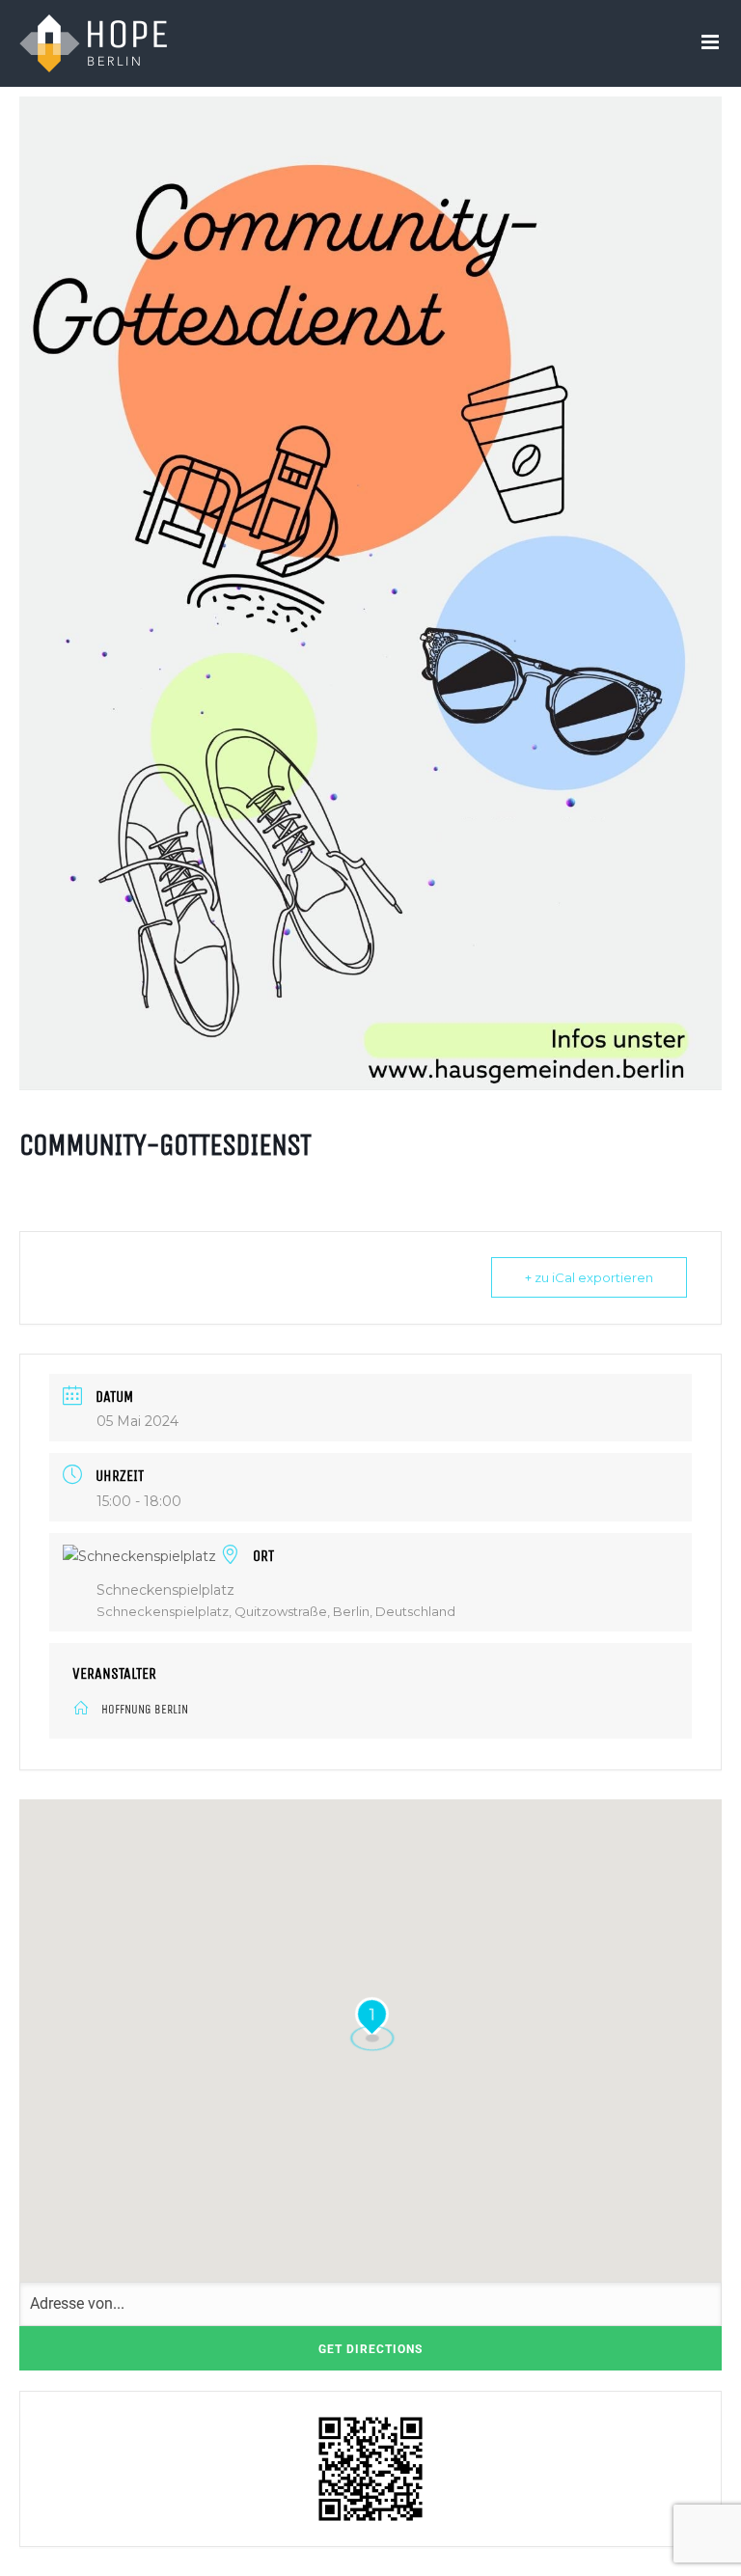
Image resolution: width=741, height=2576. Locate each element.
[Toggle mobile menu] (712, 42)
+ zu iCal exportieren (589, 1277)
